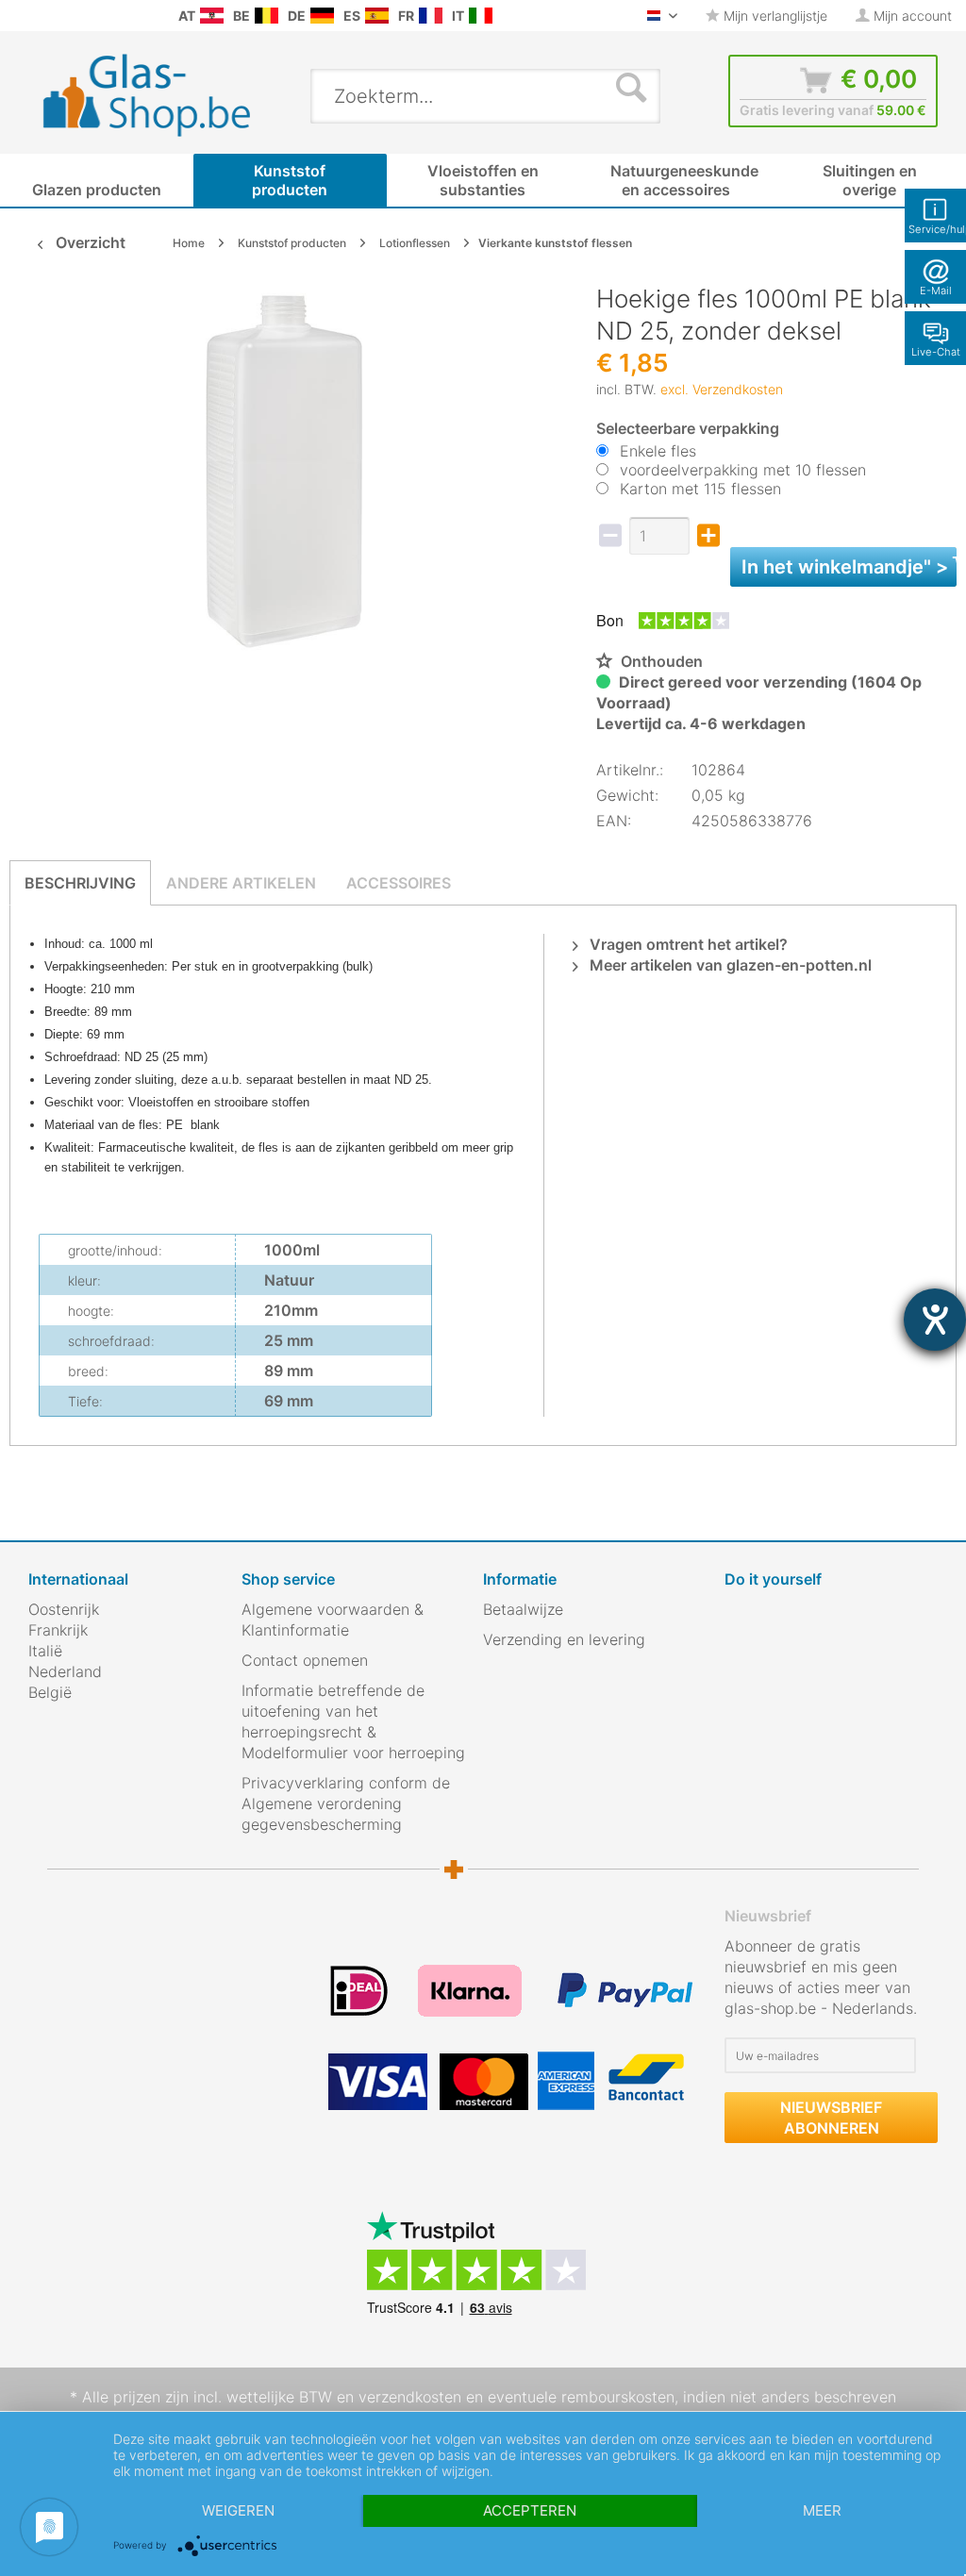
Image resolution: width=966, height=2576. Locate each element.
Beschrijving (80, 883)
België (50, 1692)
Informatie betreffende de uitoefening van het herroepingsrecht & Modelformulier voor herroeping (353, 1721)
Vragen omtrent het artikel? (687, 944)
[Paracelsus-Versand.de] (322, 16)
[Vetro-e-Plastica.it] (481, 16)
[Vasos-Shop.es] (377, 16)
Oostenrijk (64, 1609)
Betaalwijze (523, 1609)
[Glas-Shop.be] (266, 16)
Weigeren (238, 2510)
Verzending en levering (564, 1639)
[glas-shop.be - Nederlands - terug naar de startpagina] (159, 95)
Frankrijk (58, 1630)
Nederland (65, 1671)
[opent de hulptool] (935, 1320)
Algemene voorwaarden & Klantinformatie (333, 1620)
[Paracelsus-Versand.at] (212, 16)
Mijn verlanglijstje (774, 16)
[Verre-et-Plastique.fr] (431, 16)
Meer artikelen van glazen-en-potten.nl (729, 965)
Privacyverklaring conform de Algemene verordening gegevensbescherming (346, 1803)
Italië (45, 1651)
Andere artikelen (241, 883)
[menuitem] (19, 16)
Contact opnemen (305, 1660)
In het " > (849, 567)
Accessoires (399, 883)
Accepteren (530, 2510)
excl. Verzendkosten (722, 389)
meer (822, 2510)
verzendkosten (410, 2397)
